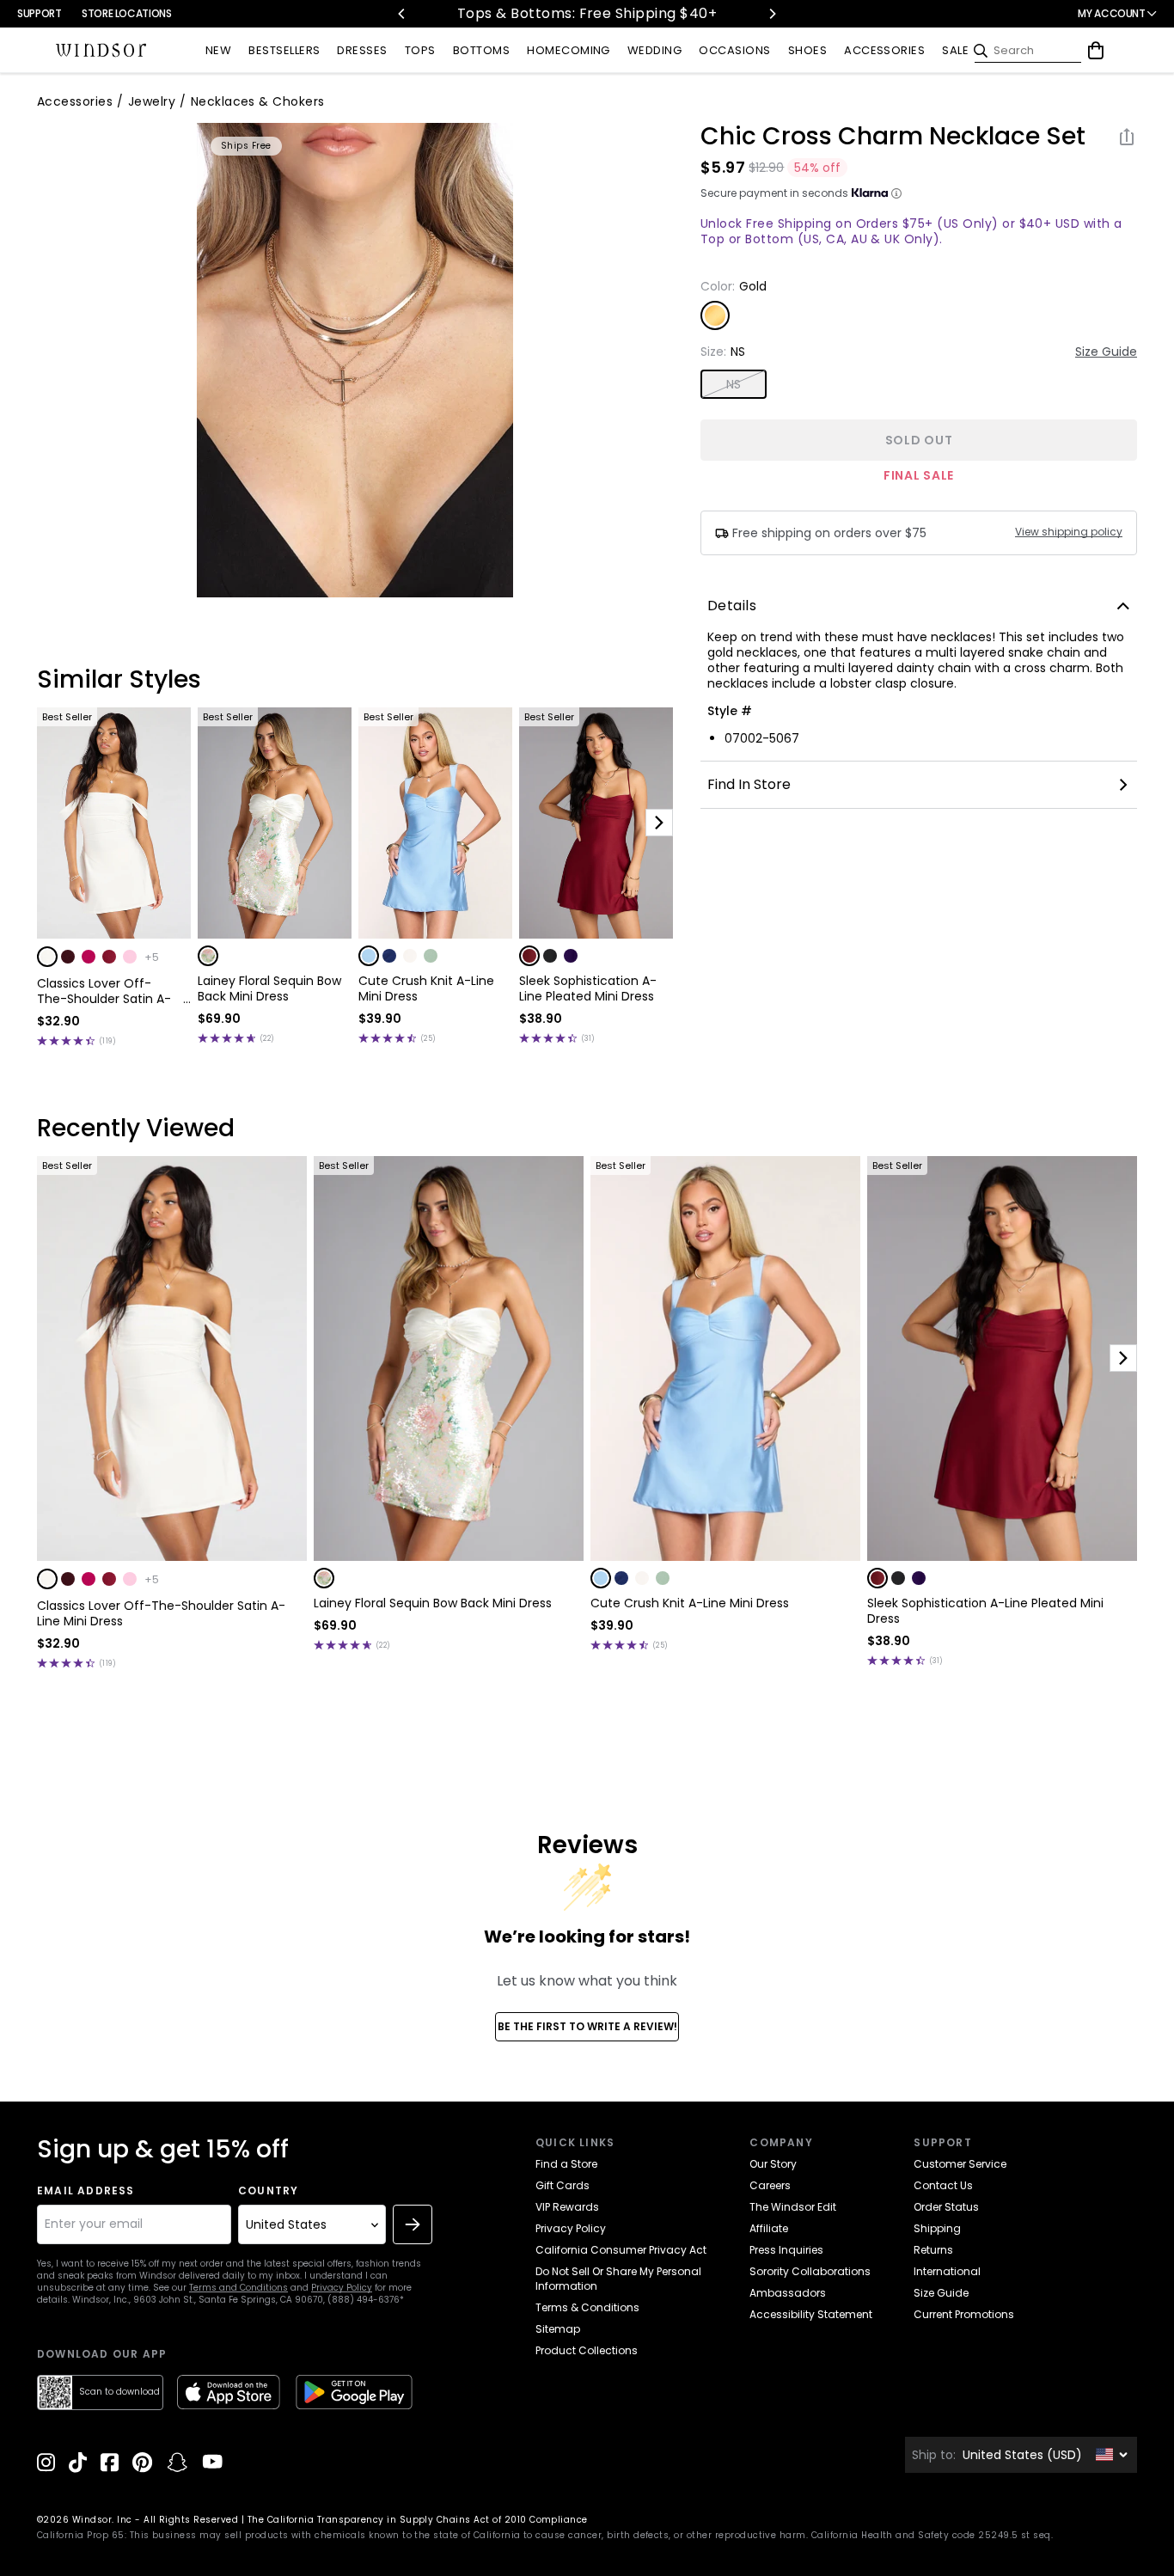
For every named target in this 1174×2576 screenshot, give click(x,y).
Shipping (937, 2228)
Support (39, 13)
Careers (770, 2185)
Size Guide (1106, 352)
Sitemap (558, 2329)
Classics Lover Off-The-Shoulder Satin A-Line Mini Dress (104, 991)
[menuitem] (218, 51)
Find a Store (566, 2164)
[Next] (772, 14)
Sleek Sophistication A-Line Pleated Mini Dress (588, 988)
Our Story (773, 2164)
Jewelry (152, 101)
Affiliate (769, 2228)
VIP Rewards (567, 2207)
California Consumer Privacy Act (621, 2250)
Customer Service (960, 2164)
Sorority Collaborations (810, 2271)
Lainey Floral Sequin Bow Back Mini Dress (269, 988)
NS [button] (734, 384)
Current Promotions (964, 2314)
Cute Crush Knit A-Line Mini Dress (426, 988)
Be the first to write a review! (587, 2026)
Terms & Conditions (587, 2307)
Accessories (75, 101)
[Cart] (1096, 51)
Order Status (946, 2207)
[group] (355, 360)
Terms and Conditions (238, 2288)
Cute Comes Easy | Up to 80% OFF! (721, 13)
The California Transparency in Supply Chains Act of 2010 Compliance (418, 2520)
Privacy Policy (342, 2288)
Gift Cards (563, 2185)
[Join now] (413, 2224)
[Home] (101, 51)
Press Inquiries (786, 2250)
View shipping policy (1069, 532)
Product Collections (587, 2350)
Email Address (86, 2191)
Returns (933, 2250)
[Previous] (402, 14)
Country (268, 2191)
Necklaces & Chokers (258, 101)
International (947, 2271)
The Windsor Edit (793, 2207)
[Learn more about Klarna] (896, 193)
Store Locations (127, 13)
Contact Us (943, 2185)
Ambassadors (788, 2293)
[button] (47, 957)
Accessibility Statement (811, 2314)
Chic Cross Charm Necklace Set (893, 137)
